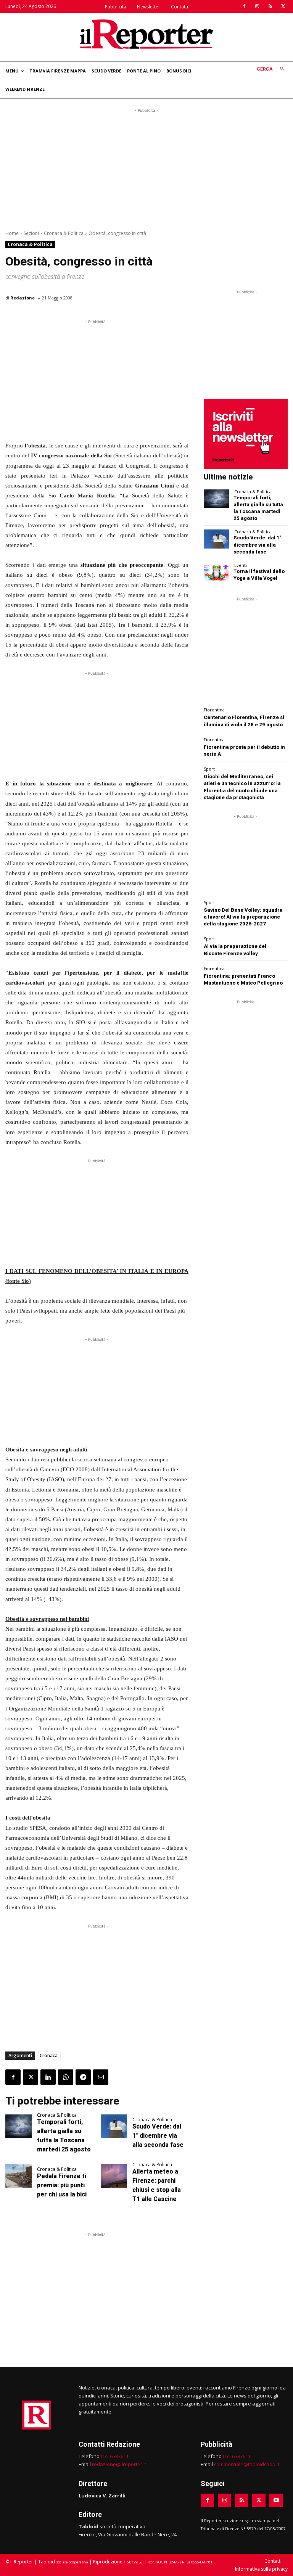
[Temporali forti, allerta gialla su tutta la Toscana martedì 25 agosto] (19, 2126)
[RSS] (270, 6)
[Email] (101, 2077)
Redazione (23, 298)
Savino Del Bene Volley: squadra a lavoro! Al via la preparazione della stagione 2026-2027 (243, 917)
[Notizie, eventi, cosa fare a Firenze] (146, 34)
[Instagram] (257, 6)
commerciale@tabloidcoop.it (247, 2464)
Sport (209, 769)
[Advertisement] (146, 168)
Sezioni (31, 233)
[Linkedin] (48, 2077)
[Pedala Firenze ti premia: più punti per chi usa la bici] (19, 2176)
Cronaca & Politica (64, 233)
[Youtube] (276, 2500)
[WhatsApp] (66, 2077)
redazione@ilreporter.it (119, 2464)
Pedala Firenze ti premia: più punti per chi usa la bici (62, 2185)
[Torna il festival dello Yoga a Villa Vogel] (216, 572)
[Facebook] (244, 6)
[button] (272, 69)
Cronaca (49, 2055)
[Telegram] (83, 2077)
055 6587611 (115, 2456)
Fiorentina (214, 710)
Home (12, 233)
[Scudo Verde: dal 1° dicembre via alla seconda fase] (114, 2126)
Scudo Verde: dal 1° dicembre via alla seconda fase (158, 2136)
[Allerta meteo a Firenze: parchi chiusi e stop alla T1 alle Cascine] (114, 2176)
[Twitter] (283, 6)
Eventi (241, 565)
